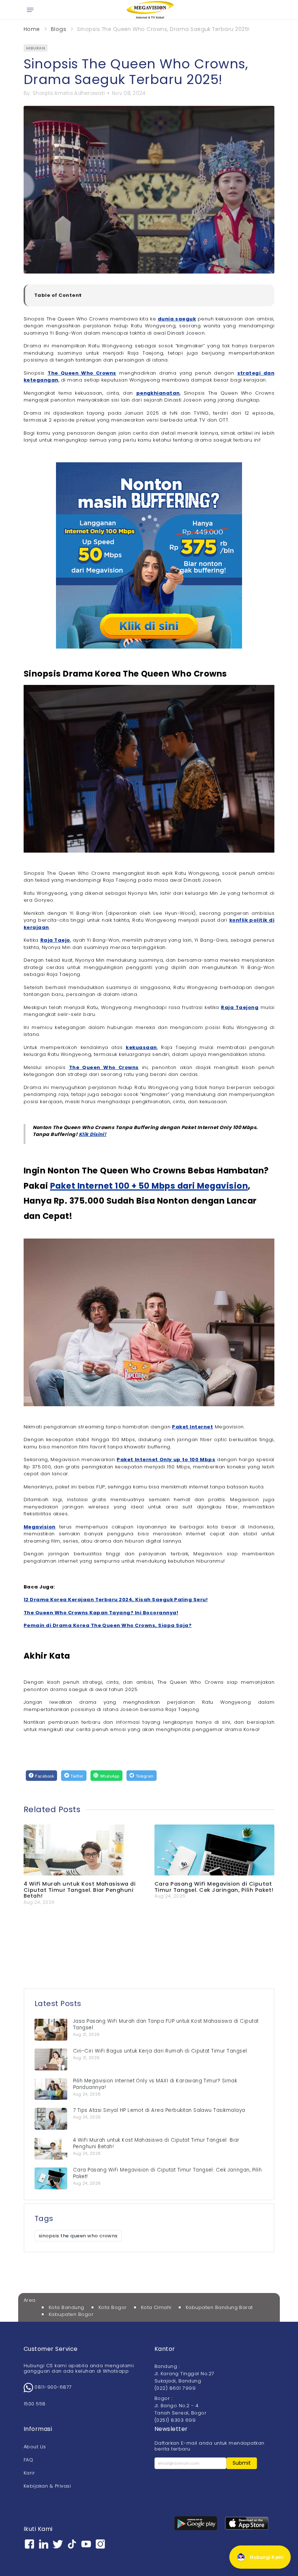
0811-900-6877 (53, 2387)
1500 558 (35, 2404)
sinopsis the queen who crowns (78, 2236)
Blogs (59, 29)
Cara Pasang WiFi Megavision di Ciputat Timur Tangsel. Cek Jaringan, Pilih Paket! (214, 1887)
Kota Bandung (67, 2307)
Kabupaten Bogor (71, 2314)
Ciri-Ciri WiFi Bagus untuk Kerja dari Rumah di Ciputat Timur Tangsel (160, 2051)
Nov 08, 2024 (129, 93)
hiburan (36, 48)
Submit (242, 2463)
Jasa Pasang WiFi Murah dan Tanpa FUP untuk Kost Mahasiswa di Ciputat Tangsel (166, 2024)
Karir (29, 2473)
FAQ (28, 2460)
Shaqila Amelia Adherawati (69, 93)
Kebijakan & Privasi (47, 2486)
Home (32, 29)
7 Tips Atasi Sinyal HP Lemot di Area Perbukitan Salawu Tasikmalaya (159, 2110)
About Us (35, 2447)
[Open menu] (30, 10)
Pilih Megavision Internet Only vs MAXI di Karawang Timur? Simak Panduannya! (155, 2084)
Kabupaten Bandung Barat (219, 2307)
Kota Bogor (113, 2307)
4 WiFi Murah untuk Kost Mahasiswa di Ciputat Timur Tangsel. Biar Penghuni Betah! (80, 1890)
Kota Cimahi (156, 2307)
